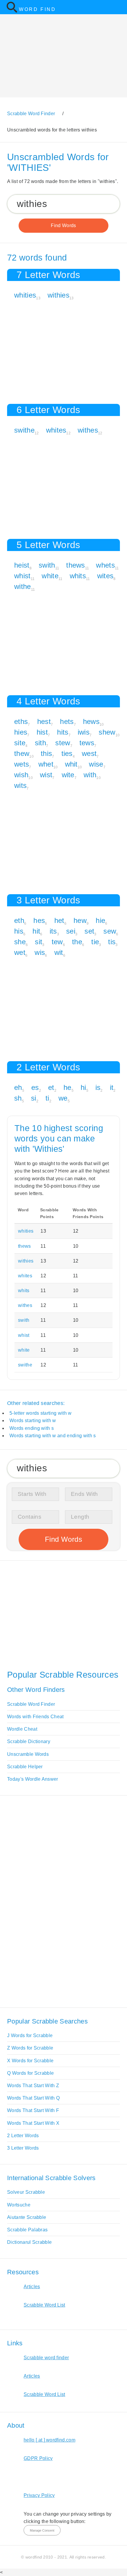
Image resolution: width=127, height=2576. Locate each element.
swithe (24, 430)
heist (22, 565)
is (98, 1087)
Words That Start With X (33, 2123)
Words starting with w (33, 1421)
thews (76, 565)
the (77, 942)
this (46, 753)
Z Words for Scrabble (30, 2048)
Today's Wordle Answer (33, 1779)
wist (46, 775)
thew (22, 753)
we (63, 1098)
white (50, 576)
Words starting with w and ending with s (53, 1436)
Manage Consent (42, 2530)
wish (21, 775)
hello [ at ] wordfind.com (49, 2440)
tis (112, 942)
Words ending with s (32, 1428)
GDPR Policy (38, 2458)
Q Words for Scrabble (30, 2073)
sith (40, 743)
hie (100, 920)
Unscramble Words (28, 1754)
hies (21, 732)
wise (96, 764)
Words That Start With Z (33, 2086)
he (67, 1087)
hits (63, 732)
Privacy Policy (39, 2495)
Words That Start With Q (33, 2098)
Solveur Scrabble (26, 2192)
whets (105, 565)
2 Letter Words (23, 2136)
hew (80, 920)
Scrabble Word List (44, 2305)
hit (36, 931)
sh (18, 1098)
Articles (32, 2287)
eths (21, 721)
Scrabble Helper (25, 1767)
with (90, 775)
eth (19, 920)
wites (105, 576)
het (59, 920)
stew (63, 743)
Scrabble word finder (46, 2358)
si (34, 1098)
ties (67, 753)
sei (71, 931)
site (20, 743)
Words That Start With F (33, 2110)
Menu (119, 7)
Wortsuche (19, 2205)
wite (68, 775)
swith (47, 565)
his (19, 931)
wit (59, 952)
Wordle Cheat (22, 1729)
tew (57, 942)
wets (22, 764)
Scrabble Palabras (27, 2230)
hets (67, 721)
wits (20, 785)
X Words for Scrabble (30, 2061)
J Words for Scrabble (30, 2035)
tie (95, 942)
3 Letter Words (23, 2148)
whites (56, 430)
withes (88, 430)
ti (47, 1098)
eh (18, 1087)
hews (91, 721)
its (53, 931)
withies (58, 295)
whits (78, 576)
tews (87, 743)
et (51, 1087)
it (112, 1087)
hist (42, 732)
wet (20, 952)
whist (22, 576)
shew (107, 732)
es (35, 1087)
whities (25, 295)
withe (23, 586)
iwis (84, 732)
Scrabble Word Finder (31, 1704)
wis (40, 952)
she (20, 942)
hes (39, 920)
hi (83, 1087)
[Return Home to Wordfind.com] (12, 11)
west (89, 753)
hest (44, 721)
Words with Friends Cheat (35, 1717)
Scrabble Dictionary (29, 1741)
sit (39, 942)
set (89, 931)
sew (110, 931)
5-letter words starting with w (41, 1413)
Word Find (37, 9)
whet (46, 764)
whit (71, 764)
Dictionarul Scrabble (29, 2242)
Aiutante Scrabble (27, 2217)
